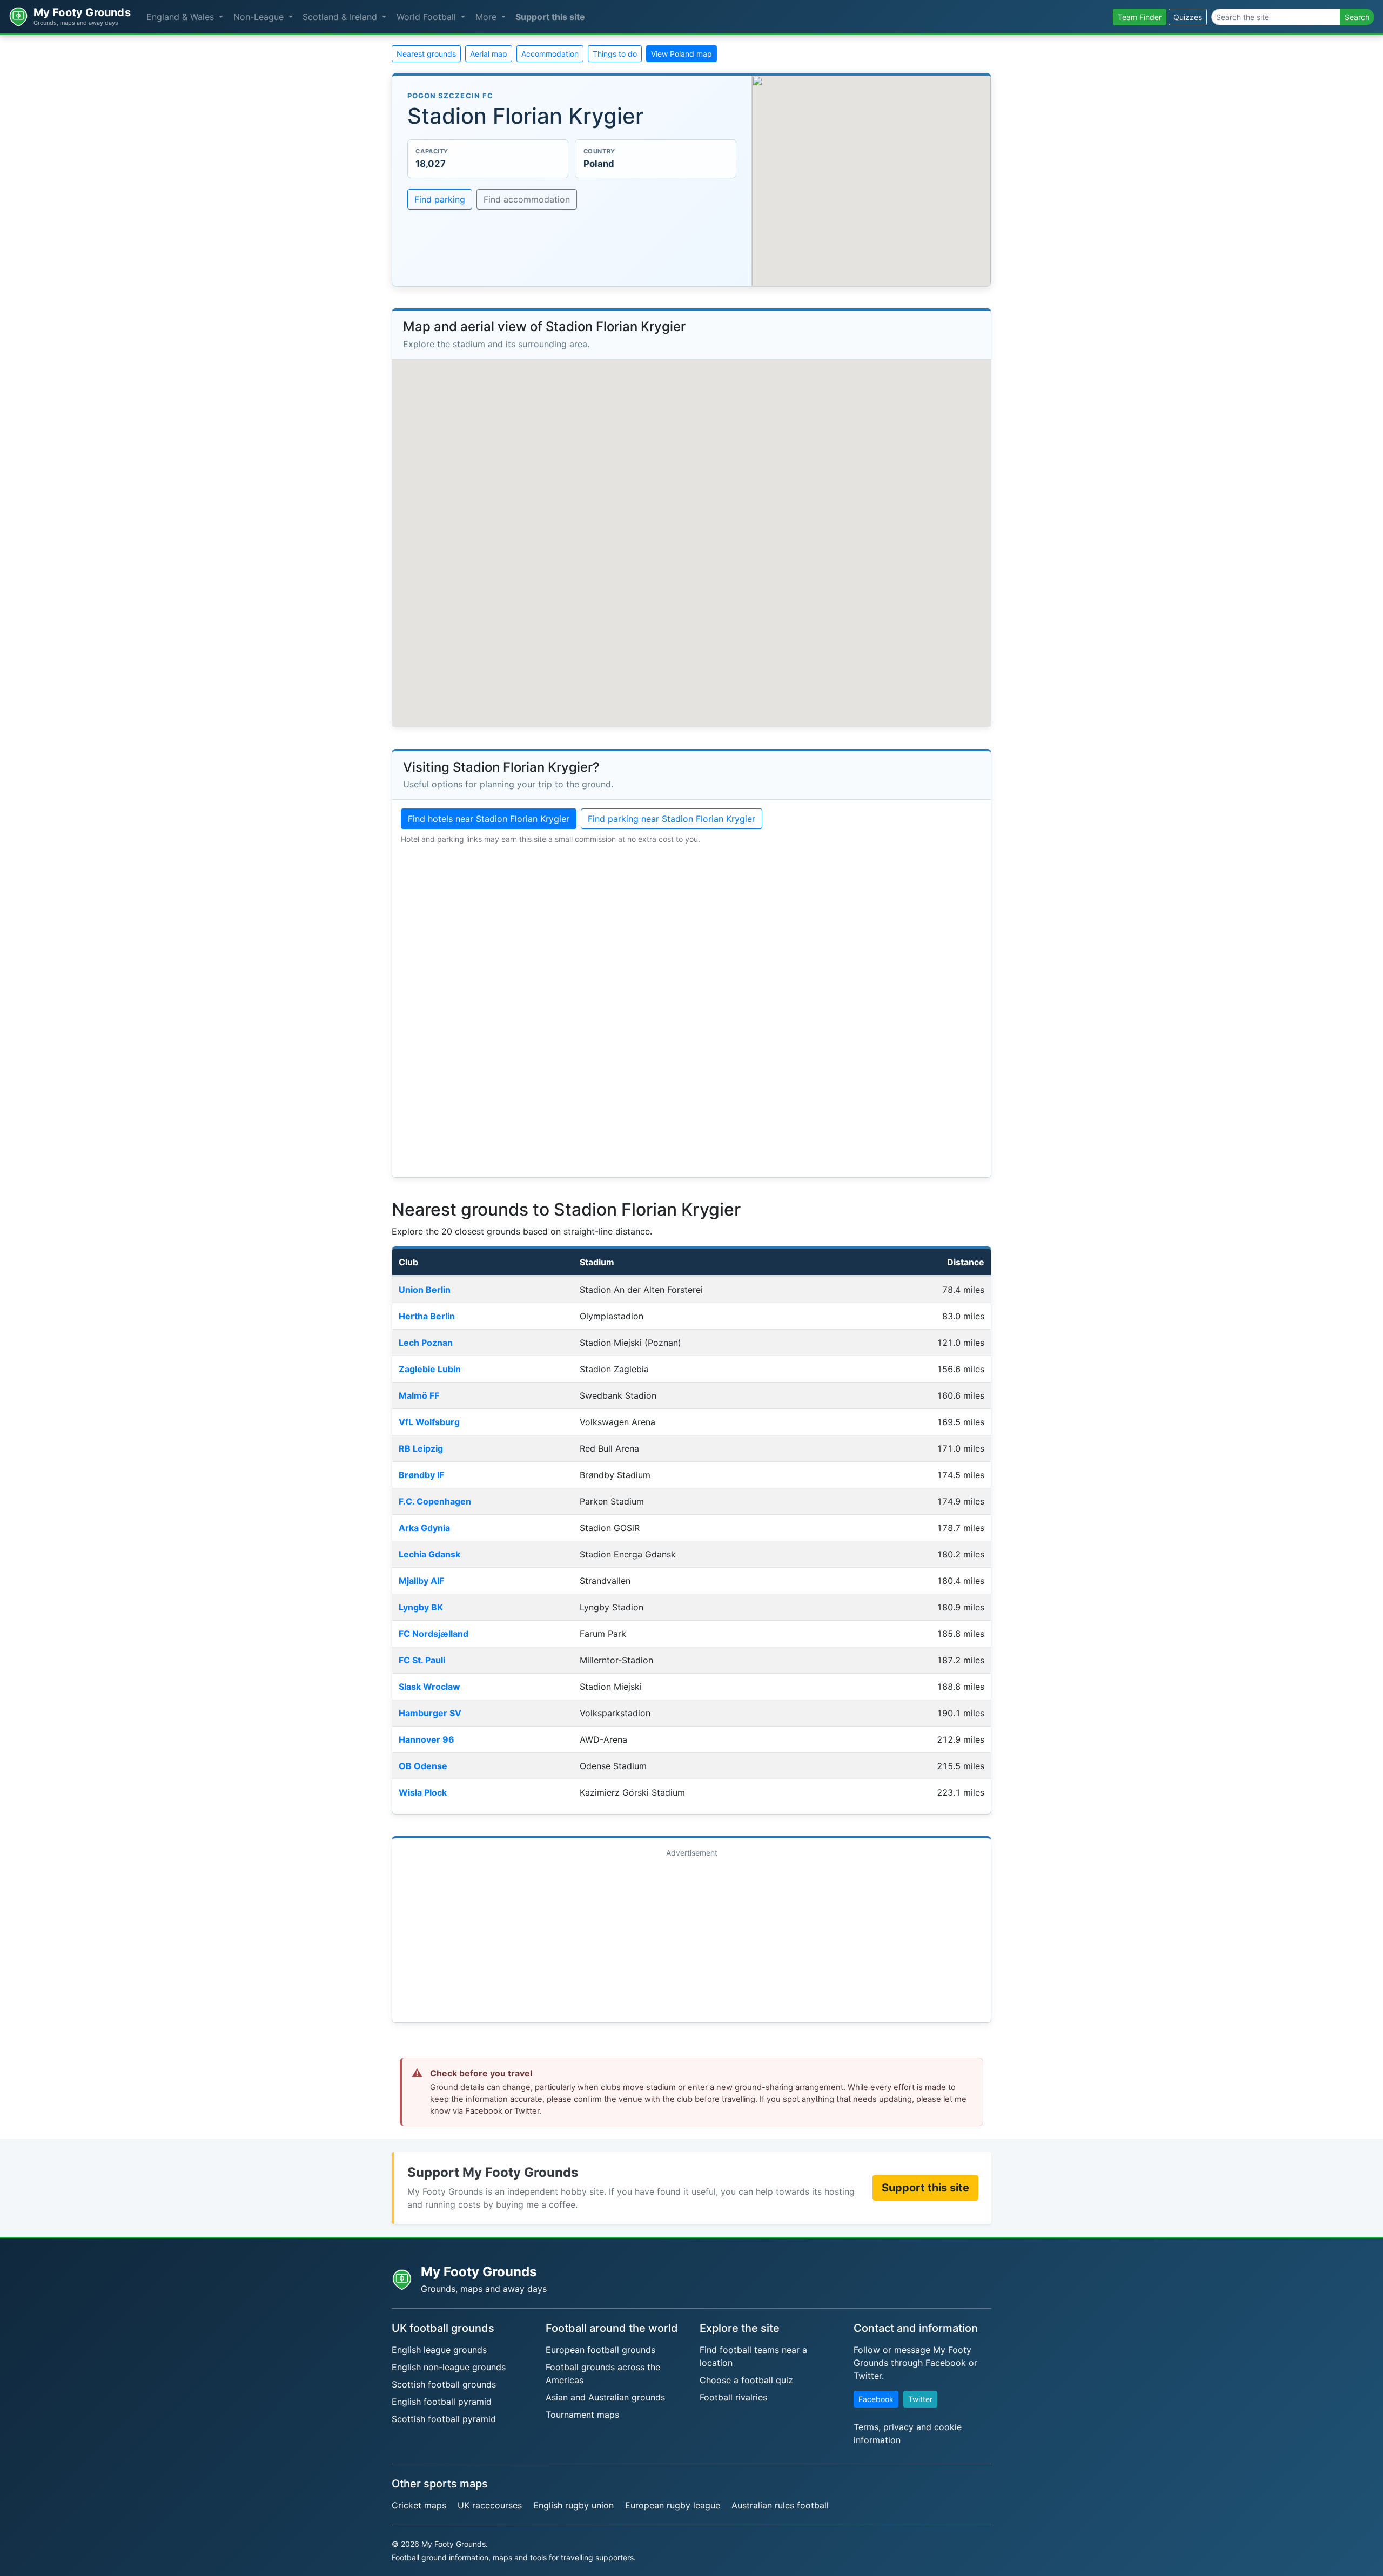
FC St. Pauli (422, 1660)
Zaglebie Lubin (430, 1369)
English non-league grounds (449, 2367)
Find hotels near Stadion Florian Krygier (489, 819)
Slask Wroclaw (429, 1687)
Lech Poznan (426, 1343)
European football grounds (600, 2350)
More (487, 17)
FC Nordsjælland (434, 1634)
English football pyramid (442, 2402)
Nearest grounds (426, 54)
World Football (428, 17)
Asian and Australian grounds (605, 2397)
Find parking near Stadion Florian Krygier (672, 819)
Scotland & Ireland (341, 17)
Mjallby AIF (421, 1581)
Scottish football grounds (444, 2384)
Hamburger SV (430, 1713)
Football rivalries (733, 2397)
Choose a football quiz (746, 2380)
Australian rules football (780, 2505)
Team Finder (1140, 17)
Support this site (550, 17)
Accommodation (550, 54)
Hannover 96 (427, 1739)
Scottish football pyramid (444, 2419)
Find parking (440, 199)
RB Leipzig (421, 1448)
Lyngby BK (421, 1607)
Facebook (876, 2399)
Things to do (615, 54)
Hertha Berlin (427, 1316)
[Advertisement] (691, 1938)
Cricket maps (419, 2505)
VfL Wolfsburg (429, 1422)
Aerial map (489, 54)
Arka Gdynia (424, 1528)
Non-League (260, 17)
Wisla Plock (423, 1792)
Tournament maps (582, 2415)
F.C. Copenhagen (435, 1501)
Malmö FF (419, 1395)
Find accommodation (527, 199)
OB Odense (423, 1766)
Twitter (920, 2399)
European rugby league (673, 2505)
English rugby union (573, 2505)
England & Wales (182, 17)
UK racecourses (490, 2505)
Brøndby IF (421, 1475)
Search (1357, 17)
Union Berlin (425, 1290)
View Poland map (682, 54)
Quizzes (1188, 17)
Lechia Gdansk (429, 1554)
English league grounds (439, 2350)
